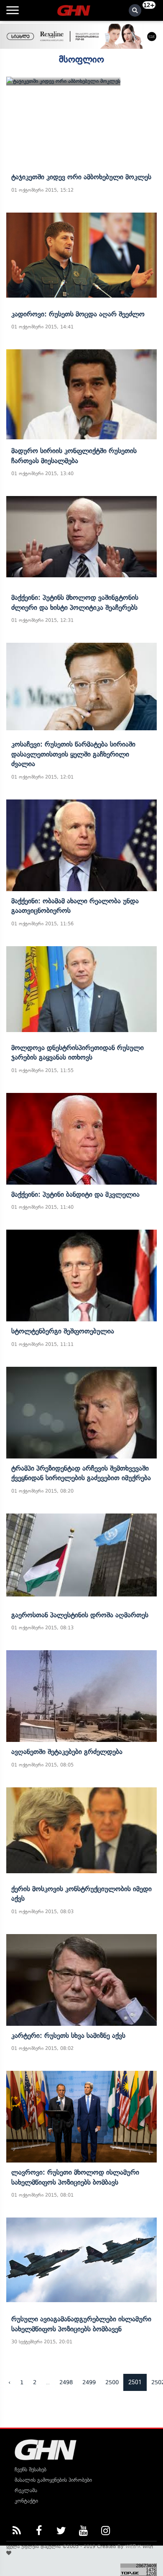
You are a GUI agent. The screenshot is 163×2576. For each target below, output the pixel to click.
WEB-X (133, 2546)
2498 (66, 2382)
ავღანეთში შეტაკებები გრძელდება (67, 1752)
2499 (89, 2382)
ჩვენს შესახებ (31, 2470)
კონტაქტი (26, 2501)
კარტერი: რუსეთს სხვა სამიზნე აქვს (68, 2035)
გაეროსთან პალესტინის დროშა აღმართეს (80, 1615)
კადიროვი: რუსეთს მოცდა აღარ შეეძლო (78, 314)
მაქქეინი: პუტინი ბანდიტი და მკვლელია (75, 1194)
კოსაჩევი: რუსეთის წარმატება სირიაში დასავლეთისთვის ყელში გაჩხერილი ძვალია (73, 754)
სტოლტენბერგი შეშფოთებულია (63, 1331)
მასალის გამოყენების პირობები (53, 2480)
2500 (112, 2382)
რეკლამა (26, 2490)
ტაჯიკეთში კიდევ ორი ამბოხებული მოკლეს (81, 177)
